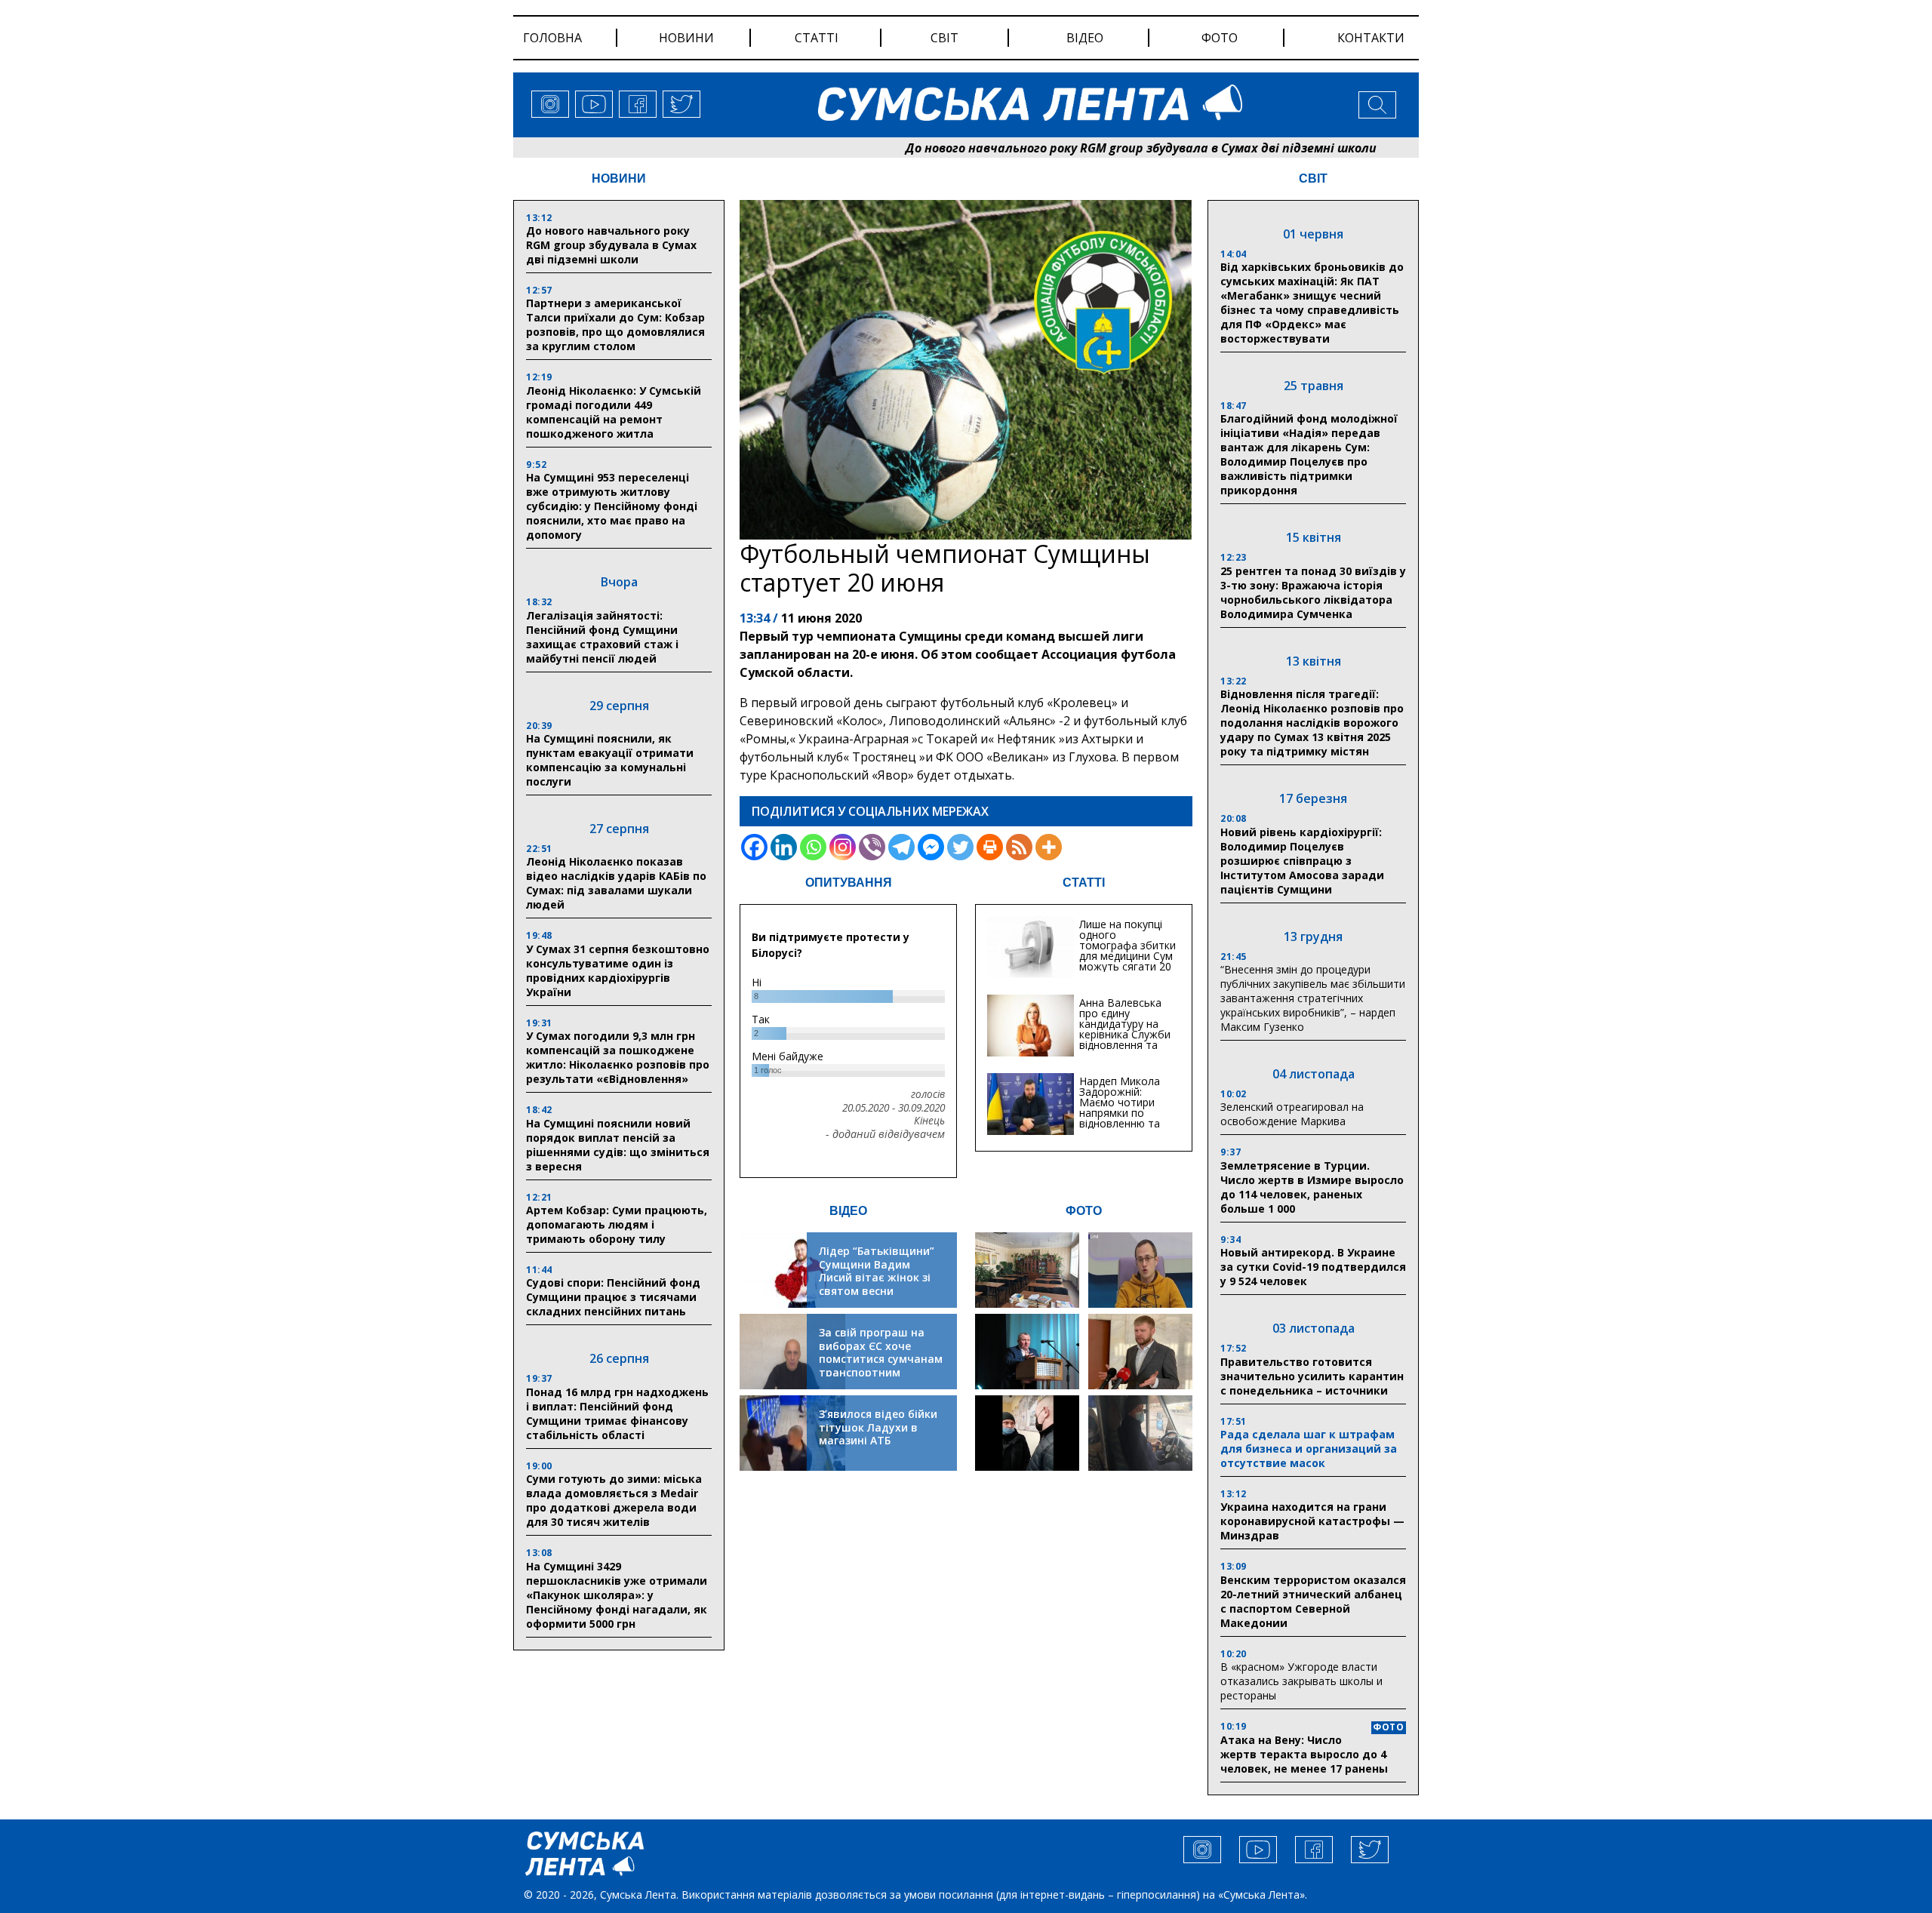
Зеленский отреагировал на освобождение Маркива (1292, 1114)
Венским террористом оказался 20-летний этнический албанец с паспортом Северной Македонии (1313, 1601)
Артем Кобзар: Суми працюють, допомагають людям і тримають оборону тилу (617, 1224)
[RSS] (1019, 847)
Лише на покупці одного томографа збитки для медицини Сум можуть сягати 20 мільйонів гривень (1128, 950)
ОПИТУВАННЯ (849, 883)
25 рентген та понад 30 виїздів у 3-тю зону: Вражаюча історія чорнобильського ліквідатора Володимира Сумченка (1313, 592)
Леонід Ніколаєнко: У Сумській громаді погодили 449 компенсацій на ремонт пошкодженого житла (614, 412)
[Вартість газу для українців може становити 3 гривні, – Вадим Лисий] (1140, 1352)
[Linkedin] (784, 847)
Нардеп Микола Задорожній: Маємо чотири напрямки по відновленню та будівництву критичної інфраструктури (1120, 1118)
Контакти (1371, 38)
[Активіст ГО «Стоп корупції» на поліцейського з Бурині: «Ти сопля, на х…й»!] (1027, 1433)
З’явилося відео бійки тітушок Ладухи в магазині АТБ (878, 1427)
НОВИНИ (619, 178)
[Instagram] (843, 847)
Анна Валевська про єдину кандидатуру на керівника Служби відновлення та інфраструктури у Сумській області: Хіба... (1125, 1040)
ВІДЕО (848, 1211)
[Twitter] (960, 847)
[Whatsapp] (813, 847)
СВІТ (1313, 178)
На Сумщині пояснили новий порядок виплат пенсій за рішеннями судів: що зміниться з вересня (618, 1145)
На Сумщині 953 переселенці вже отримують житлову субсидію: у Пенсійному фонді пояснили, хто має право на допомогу (612, 506)
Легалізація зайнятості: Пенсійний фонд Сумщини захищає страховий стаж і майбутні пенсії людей (602, 637)
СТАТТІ (1084, 883)
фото (1220, 38)
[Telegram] (901, 847)
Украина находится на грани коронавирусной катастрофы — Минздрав (1312, 1521)
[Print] (990, 847)
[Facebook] (754, 847)
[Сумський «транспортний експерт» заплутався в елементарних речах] (1140, 1270)
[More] (1049, 847)
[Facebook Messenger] (931, 847)
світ (944, 38)
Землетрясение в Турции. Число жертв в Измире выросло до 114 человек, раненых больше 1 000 (1312, 1187)
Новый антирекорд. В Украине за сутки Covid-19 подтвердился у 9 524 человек (1313, 1267)
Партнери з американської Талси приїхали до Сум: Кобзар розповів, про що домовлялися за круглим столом (615, 324)
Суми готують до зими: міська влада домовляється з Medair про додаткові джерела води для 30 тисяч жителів (614, 1500)
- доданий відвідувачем (885, 1134)
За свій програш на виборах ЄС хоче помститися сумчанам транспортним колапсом (881, 1359)
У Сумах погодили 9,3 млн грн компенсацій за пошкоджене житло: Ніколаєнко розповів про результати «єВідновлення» (618, 1057)
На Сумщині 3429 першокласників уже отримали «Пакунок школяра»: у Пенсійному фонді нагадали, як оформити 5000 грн (617, 1595)
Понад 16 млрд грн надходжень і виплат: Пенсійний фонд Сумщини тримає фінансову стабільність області (617, 1413)
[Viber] (872, 847)
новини (686, 38)
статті (817, 38)
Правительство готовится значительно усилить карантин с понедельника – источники (1312, 1376)
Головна (552, 38)
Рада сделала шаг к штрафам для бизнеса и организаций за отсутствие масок (1309, 1449)
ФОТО (1084, 1211)
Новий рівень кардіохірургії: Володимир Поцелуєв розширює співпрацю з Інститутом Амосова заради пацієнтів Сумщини (1302, 861)
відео (1085, 38)
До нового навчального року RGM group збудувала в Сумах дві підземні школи (1056, 148)
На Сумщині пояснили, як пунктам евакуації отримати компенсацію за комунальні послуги (610, 760)
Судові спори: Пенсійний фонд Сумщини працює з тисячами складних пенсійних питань (613, 1297)
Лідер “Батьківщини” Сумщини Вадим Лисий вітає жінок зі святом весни (877, 1271)
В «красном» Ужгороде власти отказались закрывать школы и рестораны (1301, 1681)
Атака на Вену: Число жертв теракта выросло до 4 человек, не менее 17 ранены (1304, 1754)
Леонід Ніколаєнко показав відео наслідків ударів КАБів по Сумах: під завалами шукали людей (616, 883)
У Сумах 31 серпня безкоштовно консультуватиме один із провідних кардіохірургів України (618, 970)
